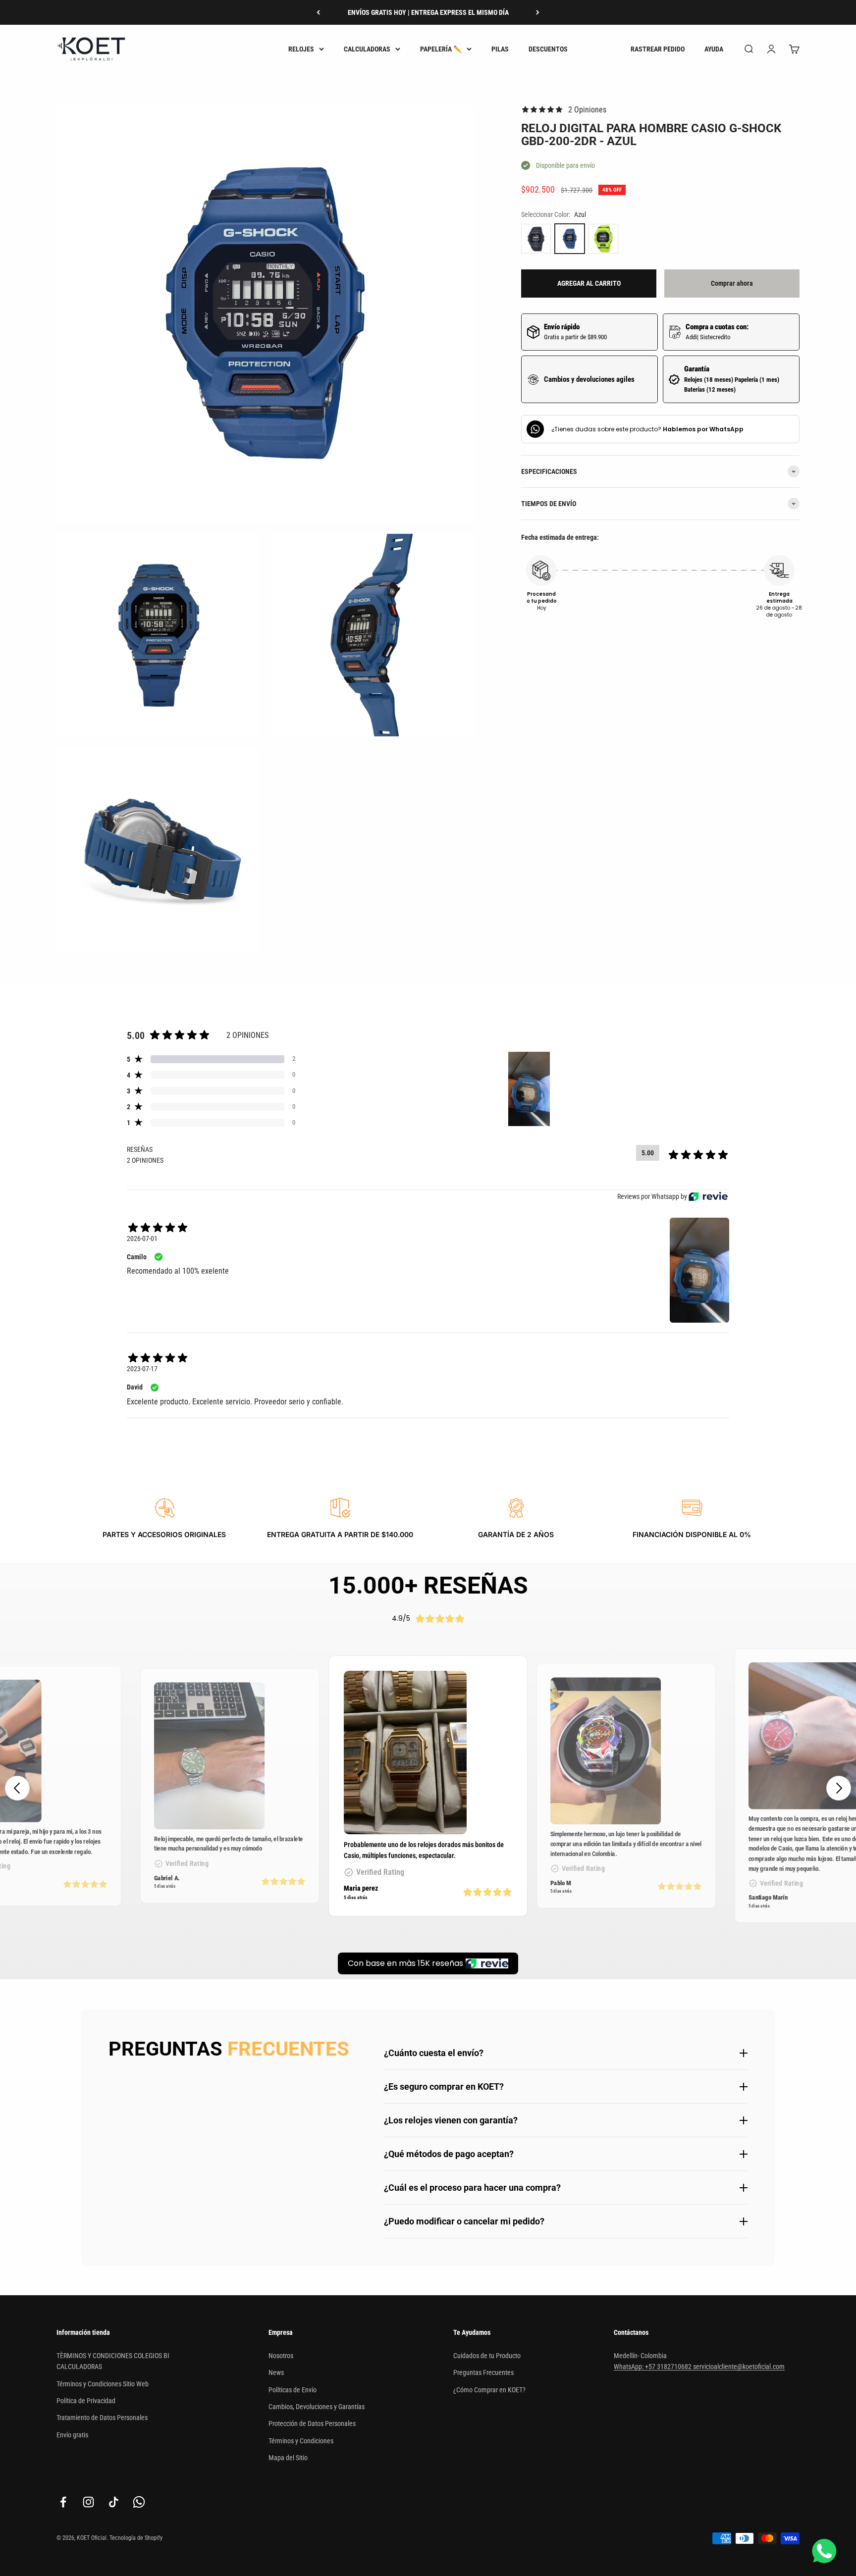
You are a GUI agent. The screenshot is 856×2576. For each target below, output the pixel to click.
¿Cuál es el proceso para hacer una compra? (472, 2188)
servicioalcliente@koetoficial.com (739, 2367)
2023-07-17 (142, 1369)
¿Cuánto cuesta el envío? (434, 2053)
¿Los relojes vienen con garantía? (451, 2120)
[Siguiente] (538, 12)
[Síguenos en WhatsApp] (139, 2502)
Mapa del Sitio (288, 2458)
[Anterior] (318, 12)
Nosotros (281, 2356)
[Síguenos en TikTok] (114, 2502)
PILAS (500, 49)
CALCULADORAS (367, 49)
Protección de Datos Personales (312, 2423)
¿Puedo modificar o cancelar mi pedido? (464, 2221)
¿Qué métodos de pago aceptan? (449, 2154)
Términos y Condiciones (301, 2441)
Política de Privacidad (86, 2401)
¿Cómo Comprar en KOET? (489, 2390)
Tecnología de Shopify (136, 2538)
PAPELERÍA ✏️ (441, 49)
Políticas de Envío (293, 2390)
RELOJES (301, 49)
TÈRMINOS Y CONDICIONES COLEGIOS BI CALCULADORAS (113, 2361)
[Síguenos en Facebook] (63, 2502)
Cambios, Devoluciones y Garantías (317, 2407)
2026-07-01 (142, 1238)
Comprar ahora (732, 283)
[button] (839, 1788)
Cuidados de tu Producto (487, 2356)
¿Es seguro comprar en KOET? (444, 2087)
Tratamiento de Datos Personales (102, 2418)
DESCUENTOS (548, 49)
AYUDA (714, 49)
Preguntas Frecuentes (483, 2372)
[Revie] (708, 1197)
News (276, 2372)
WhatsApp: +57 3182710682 (653, 2367)
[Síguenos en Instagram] (88, 2502)
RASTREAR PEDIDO (658, 49)
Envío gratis (72, 2435)
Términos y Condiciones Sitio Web (103, 2384)
